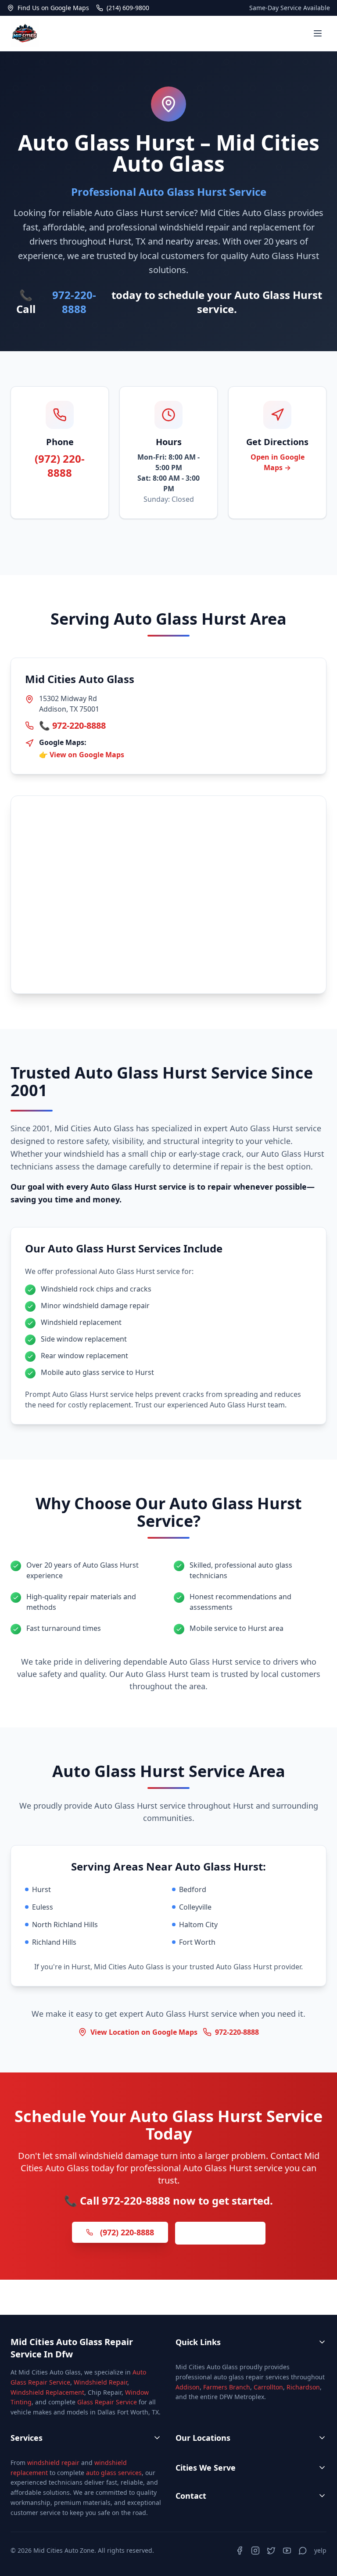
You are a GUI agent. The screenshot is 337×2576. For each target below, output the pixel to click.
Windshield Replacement (47, 2392)
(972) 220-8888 (60, 466)
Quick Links (198, 2342)
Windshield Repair (100, 2382)
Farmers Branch (227, 2387)
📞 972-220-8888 (72, 725)
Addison (188, 2387)
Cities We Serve (206, 2468)
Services (27, 2438)
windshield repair (53, 2463)
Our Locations (203, 2438)
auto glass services (114, 2473)
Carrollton (268, 2387)
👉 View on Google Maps (82, 755)
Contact (191, 2496)
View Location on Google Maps (144, 2032)
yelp (320, 2550)
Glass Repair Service (107, 2402)
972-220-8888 (74, 302)
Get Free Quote (220, 2233)
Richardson (303, 2387)
